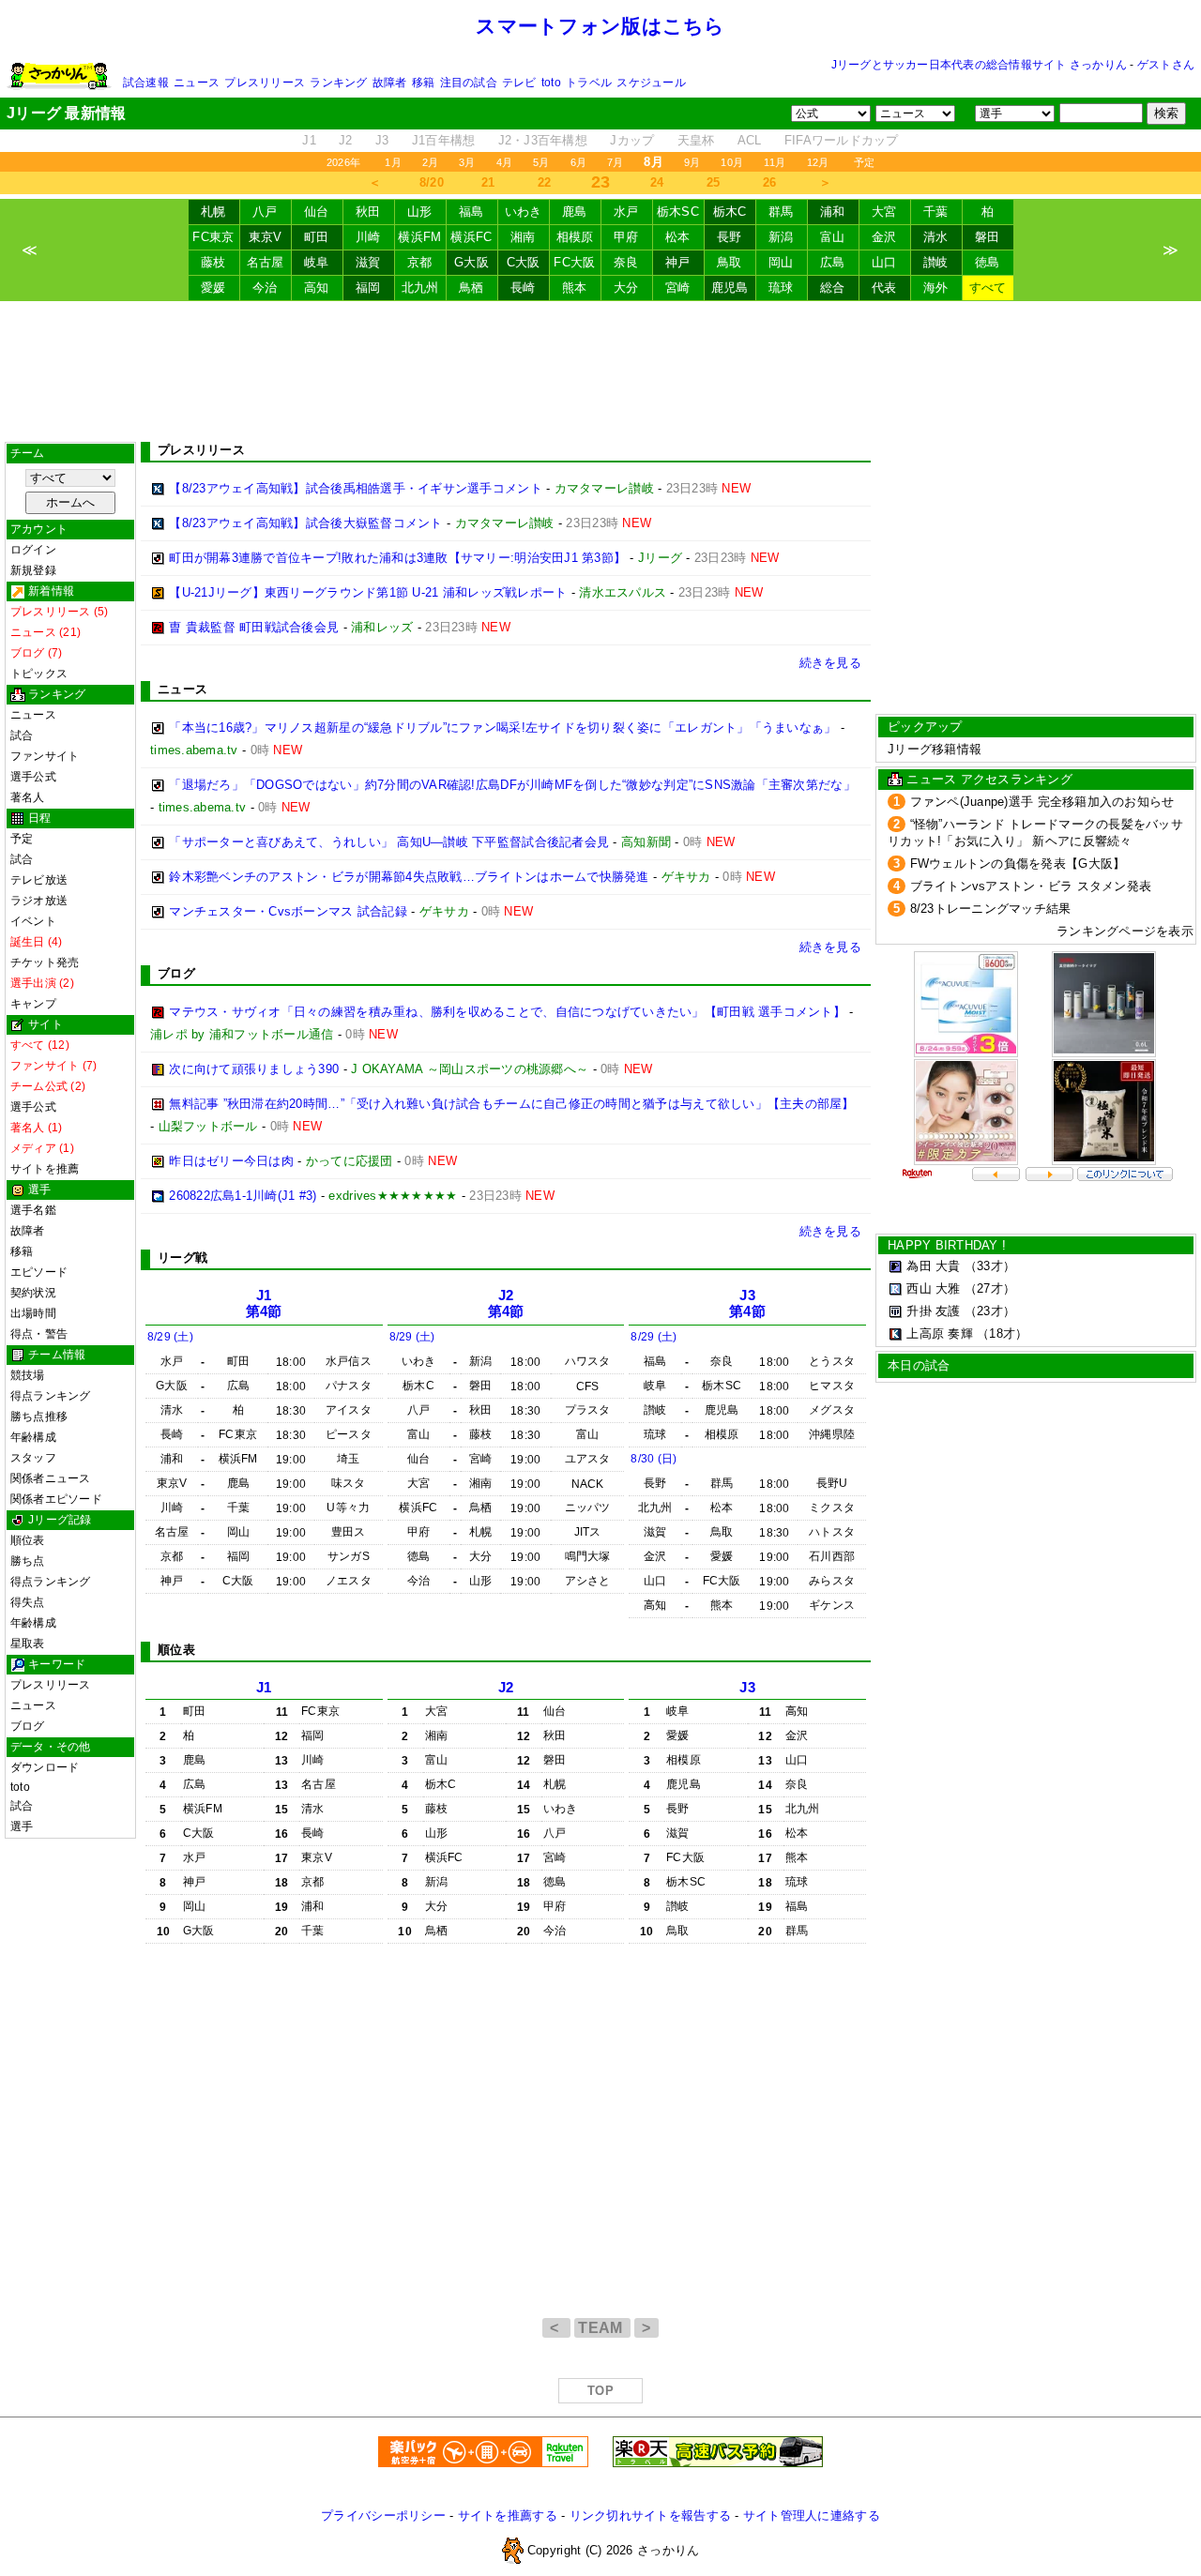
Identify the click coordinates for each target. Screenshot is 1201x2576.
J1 (309, 140)
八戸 (265, 212)
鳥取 (730, 262)
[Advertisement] (600, 371)
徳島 (988, 262)
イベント (33, 921)
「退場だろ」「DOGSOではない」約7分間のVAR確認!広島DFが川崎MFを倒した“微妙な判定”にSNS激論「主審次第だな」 (512, 785)
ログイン (33, 550)
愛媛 (213, 288)
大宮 (884, 212)
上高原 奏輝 (940, 1333)
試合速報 (146, 83)
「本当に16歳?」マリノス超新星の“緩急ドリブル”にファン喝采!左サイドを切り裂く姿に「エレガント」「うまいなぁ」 (502, 727)
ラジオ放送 (39, 901)
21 (488, 182)
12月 (818, 162)
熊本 (575, 288)
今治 (265, 288)
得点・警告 (39, 1334)
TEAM (602, 2328)
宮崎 (678, 288)
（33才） (990, 1266)
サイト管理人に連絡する (812, 2515)
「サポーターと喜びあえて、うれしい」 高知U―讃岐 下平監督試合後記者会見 (389, 842)
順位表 (28, 1540)
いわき (524, 212)
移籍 (423, 83)
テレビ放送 (39, 880)
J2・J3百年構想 (543, 140)
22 (545, 182)
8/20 (432, 182)
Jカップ (632, 140)
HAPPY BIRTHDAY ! (947, 1245)
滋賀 (368, 262)
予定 (864, 162)
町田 (317, 237)
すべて (988, 288)
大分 (626, 288)
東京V (266, 237)
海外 (936, 288)
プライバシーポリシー (383, 2515)
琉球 (781, 288)
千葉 (936, 212)
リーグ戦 (182, 1258)
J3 (382, 140)
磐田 (988, 237)
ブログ (28, 1726)
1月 (393, 162)
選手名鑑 (33, 1210)
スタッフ (33, 1458)
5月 (541, 162)
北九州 (420, 288)
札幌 (213, 212)
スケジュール (651, 83)
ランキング (338, 83)
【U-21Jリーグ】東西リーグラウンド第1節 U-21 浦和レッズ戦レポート (368, 592)
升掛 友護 (933, 1311)
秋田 (368, 212)
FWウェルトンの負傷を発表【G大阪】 (1018, 864)
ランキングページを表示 (1125, 931)
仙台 (317, 212)
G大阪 (471, 262)
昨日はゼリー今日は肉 (231, 1161)
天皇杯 (696, 140)
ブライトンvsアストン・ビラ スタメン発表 (1031, 886)
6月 (578, 162)
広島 (833, 262)
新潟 (781, 237)
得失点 (28, 1602)
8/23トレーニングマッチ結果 (991, 909)
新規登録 (33, 570)
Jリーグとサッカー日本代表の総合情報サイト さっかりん (979, 65)
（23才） (990, 1311)
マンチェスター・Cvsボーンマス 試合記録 (288, 911)
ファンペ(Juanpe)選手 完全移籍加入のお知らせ (1042, 802)
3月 (467, 162)
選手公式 (33, 777)
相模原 (575, 237)
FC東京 (213, 237)
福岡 (368, 288)
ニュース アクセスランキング (989, 779)
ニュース (197, 83)
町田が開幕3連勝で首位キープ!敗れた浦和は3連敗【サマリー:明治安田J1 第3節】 (397, 558)
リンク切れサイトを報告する (650, 2515)
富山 (833, 237)
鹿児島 (730, 288)
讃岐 (936, 262)
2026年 (343, 162)
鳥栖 (471, 288)
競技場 (28, 1375)
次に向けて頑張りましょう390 (254, 1069)
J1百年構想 (444, 140)
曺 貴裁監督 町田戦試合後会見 (254, 627)
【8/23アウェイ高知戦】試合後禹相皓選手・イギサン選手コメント (356, 488)
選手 (22, 1826)
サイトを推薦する (508, 2515)
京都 (420, 262)
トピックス (39, 674)
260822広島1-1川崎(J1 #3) (243, 1196)
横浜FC (471, 237)
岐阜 (317, 262)
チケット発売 (45, 962)
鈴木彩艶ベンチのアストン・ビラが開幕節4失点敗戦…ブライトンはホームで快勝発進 (409, 877)
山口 (884, 262)
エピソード (39, 1272)
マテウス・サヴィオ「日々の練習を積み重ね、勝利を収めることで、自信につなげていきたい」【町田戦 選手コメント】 (507, 1012)
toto (551, 83)
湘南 (523, 237)
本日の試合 (919, 1365)
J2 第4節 (506, 1303)
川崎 (368, 237)
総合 (833, 288)
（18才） (1002, 1333)
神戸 (678, 262)
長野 (730, 237)
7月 (615, 162)
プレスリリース (265, 83)
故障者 (390, 83)
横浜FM (419, 237)
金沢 (884, 237)
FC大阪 (574, 262)
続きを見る (830, 663)
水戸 (626, 212)
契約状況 (33, 1293)
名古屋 (266, 262)
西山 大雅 (933, 1288)
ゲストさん (1166, 65)
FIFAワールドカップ (842, 140)
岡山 (781, 262)
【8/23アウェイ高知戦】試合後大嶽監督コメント (305, 523)
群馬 (781, 212)
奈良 (626, 262)
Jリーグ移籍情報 (935, 749)
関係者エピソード (56, 1499)
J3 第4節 (747, 1303)
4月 (504, 162)
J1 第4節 (264, 1303)
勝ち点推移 (39, 1417)
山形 (420, 212)
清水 (936, 237)
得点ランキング (51, 1396)
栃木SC (678, 212)
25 (714, 182)
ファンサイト (45, 756)
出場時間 (33, 1313)
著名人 (28, 797)
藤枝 (213, 262)
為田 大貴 (933, 1266)
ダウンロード (45, 1767)
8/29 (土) (170, 1337)
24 (657, 182)
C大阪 (524, 262)
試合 (22, 735)
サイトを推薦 (45, 1169)
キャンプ (33, 1004)
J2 (346, 140)
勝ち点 (28, 1561)
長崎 (523, 288)
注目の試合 (469, 83)
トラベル (589, 83)
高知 (317, 288)
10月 (732, 162)
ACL (750, 140)
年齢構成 (33, 1437)
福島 (471, 212)
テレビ (519, 83)
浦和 (833, 212)
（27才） (990, 1288)
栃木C (730, 212)
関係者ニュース (51, 1478)
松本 (678, 237)
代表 (884, 288)
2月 (430, 162)
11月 (775, 162)
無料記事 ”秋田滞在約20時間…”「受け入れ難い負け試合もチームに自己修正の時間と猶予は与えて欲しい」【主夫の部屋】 (511, 1104)
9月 (692, 162)
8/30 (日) (654, 1459)
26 (770, 182)
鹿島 (575, 212)
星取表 (28, 1644)
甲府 (626, 237)
